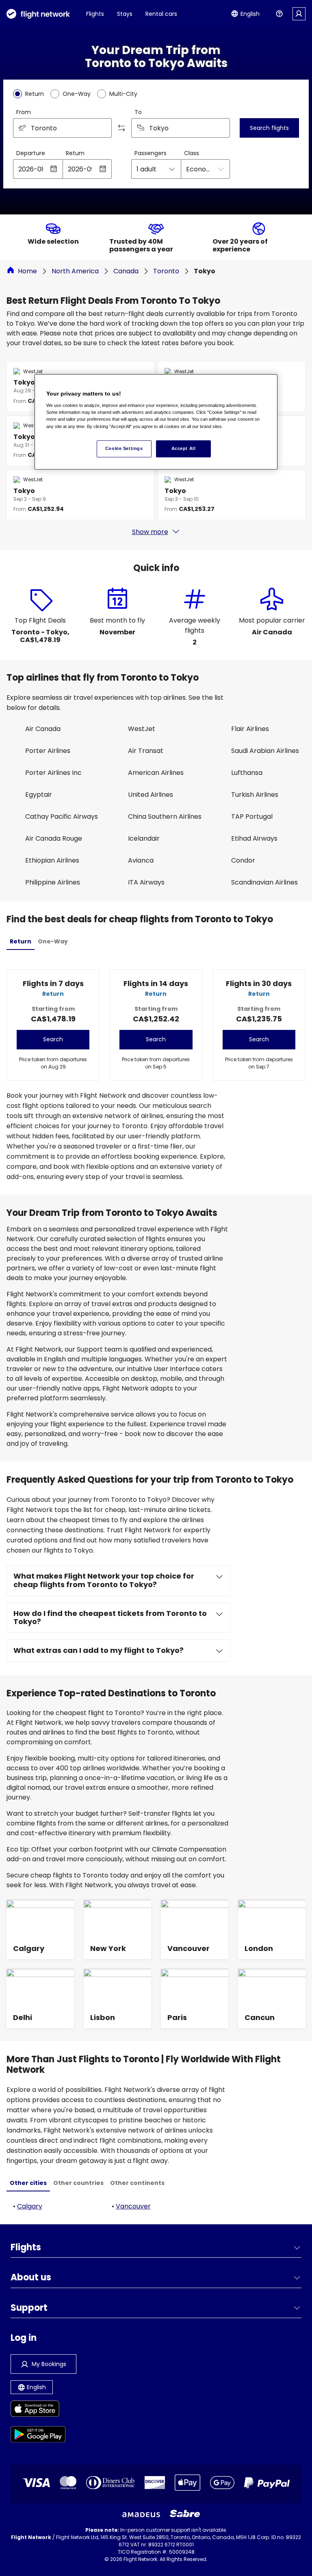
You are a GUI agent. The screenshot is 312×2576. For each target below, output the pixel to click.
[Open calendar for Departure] (54, 169)
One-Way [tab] (53, 941)
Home (27, 271)
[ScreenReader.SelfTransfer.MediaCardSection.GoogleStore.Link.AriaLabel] (38, 2436)
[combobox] (62, 128)
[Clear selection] (221, 128)
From (24, 112)
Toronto (166, 271)
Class (192, 153)
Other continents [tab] (137, 2183)
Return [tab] (21, 941)
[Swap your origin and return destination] (121, 128)
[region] (156, 422)
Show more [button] (150, 532)
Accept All (184, 448)
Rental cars (161, 14)
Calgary (30, 2206)
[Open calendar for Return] (103, 169)
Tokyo (205, 271)
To (138, 112)
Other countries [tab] (78, 2183)
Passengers (151, 153)
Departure (31, 153)
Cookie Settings (124, 448)
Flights (95, 14)
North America (75, 271)
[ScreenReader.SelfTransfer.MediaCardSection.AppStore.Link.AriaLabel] (38, 2410)
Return (75, 153)
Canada (126, 271)
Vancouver (133, 2206)
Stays (125, 14)
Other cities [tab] (28, 2183)
